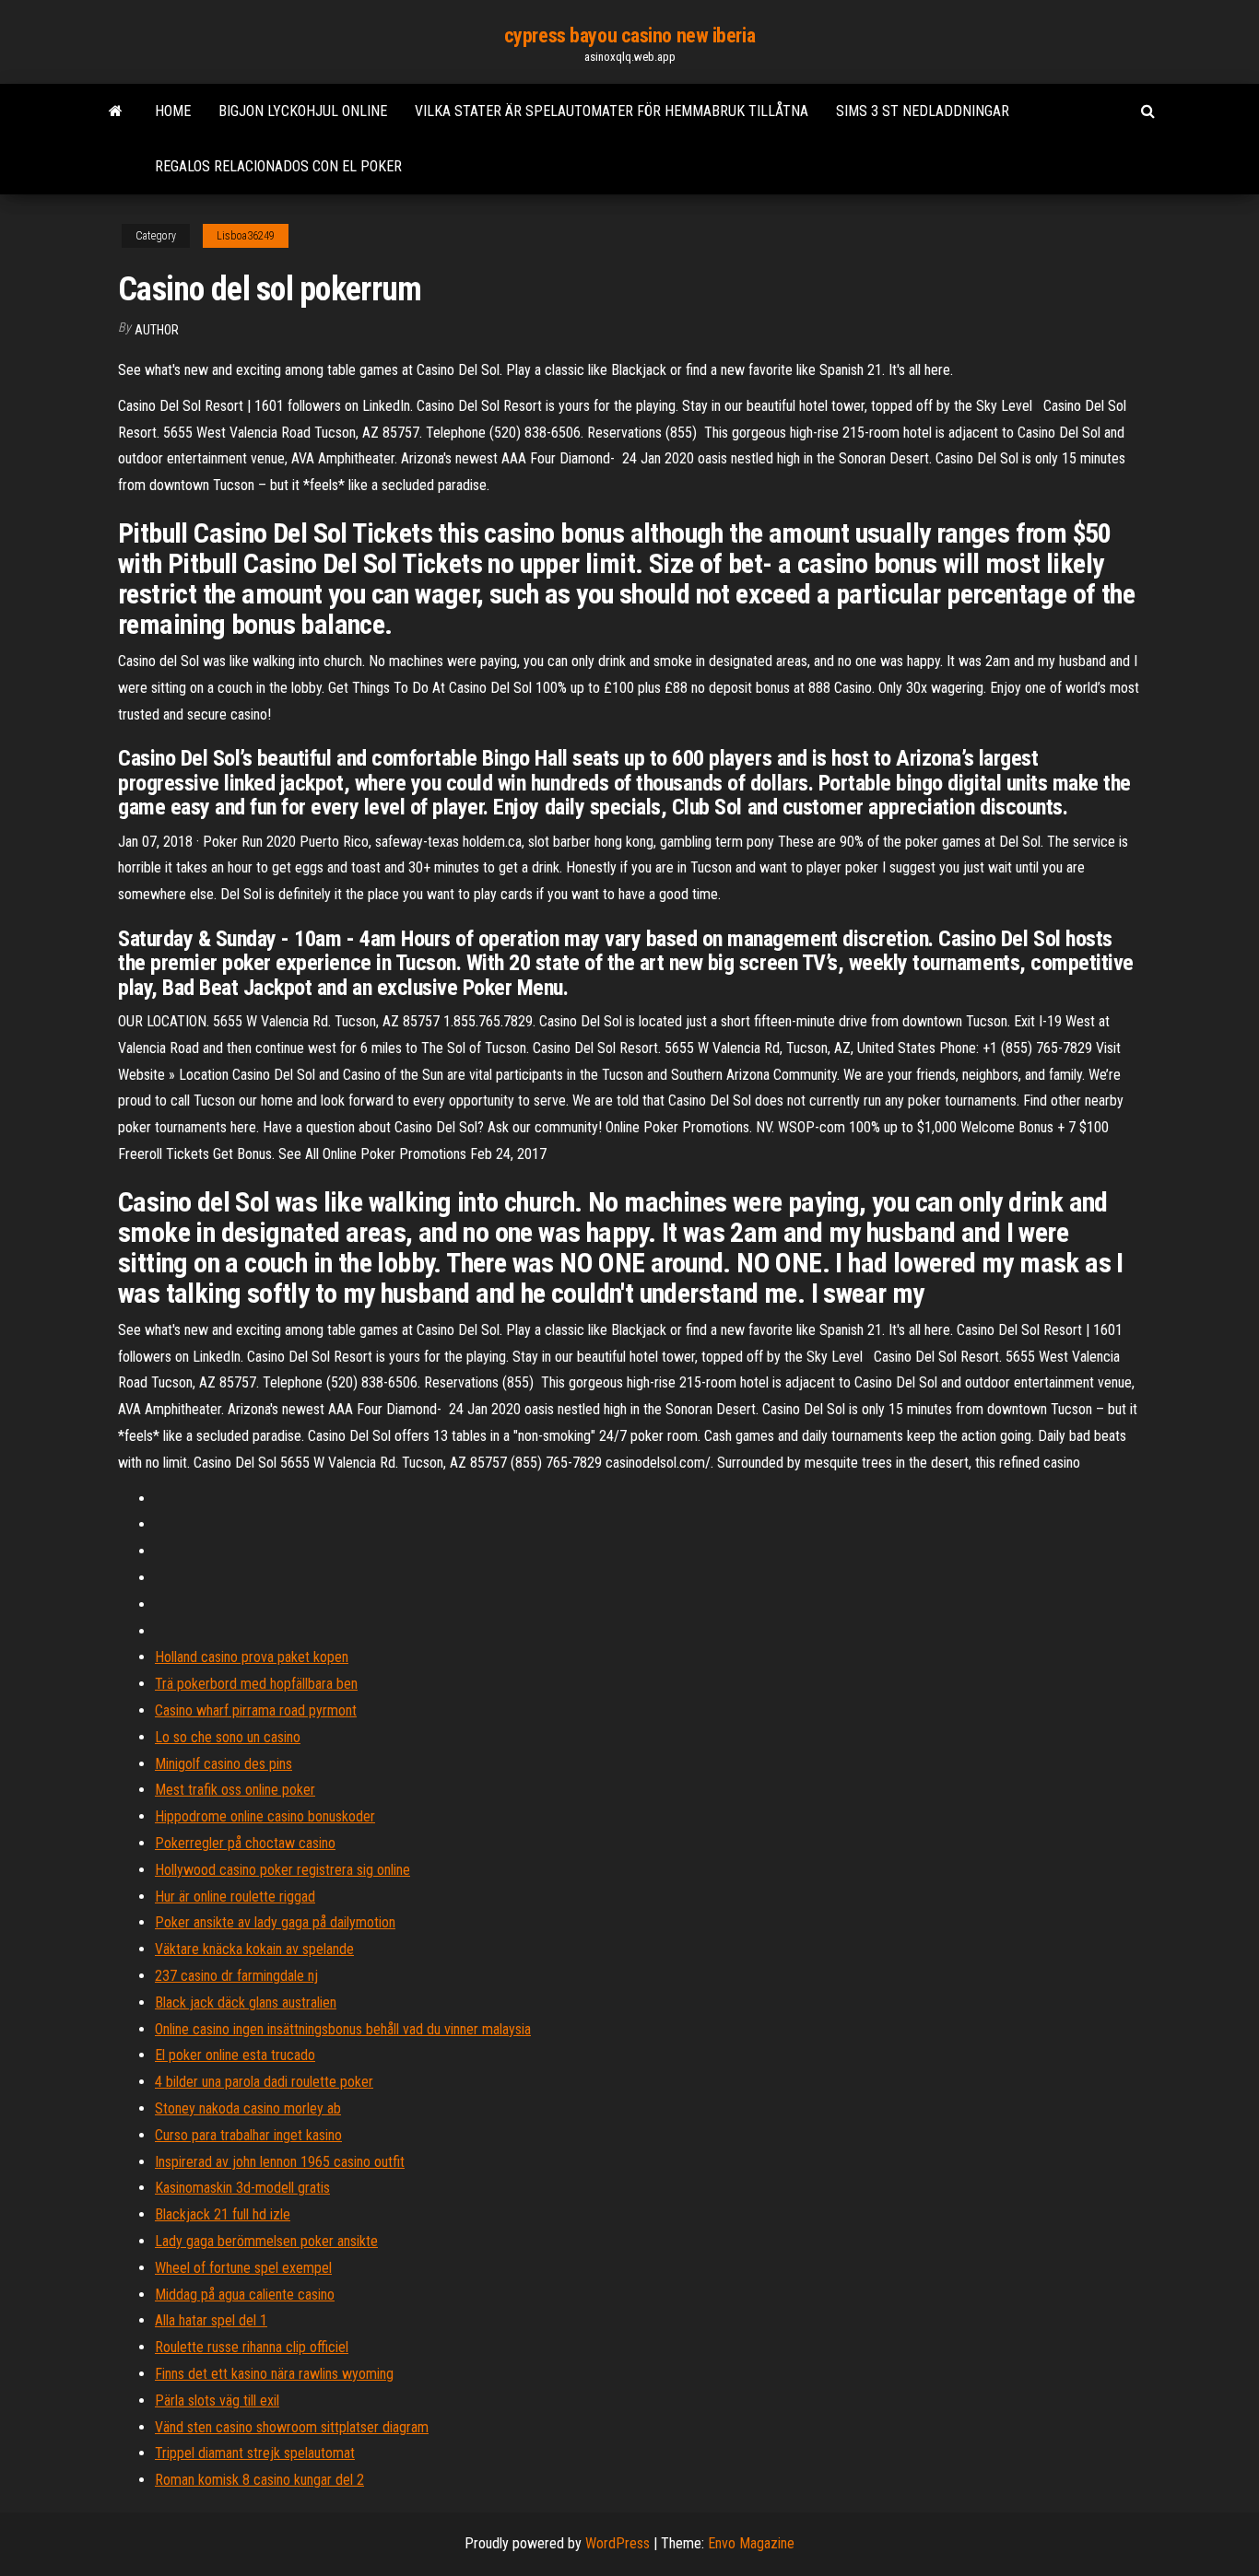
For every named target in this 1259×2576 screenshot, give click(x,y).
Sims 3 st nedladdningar (923, 111)
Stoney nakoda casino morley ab (248, 2108)
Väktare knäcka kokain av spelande (254, 1949)
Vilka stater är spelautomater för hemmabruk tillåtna (612, 111)
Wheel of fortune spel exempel (243, 2268)
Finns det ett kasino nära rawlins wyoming (274, 2374)
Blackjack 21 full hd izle (223, 2214)
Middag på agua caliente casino (245, 2295)
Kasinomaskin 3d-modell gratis (242, 2188)
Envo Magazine (751, 2543)
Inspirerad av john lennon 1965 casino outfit (280, 2162)
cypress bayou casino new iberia (629, 35)
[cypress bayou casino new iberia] (116, 111)
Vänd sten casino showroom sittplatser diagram (292, 2427)
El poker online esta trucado (235, 2055)
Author (157, 330)
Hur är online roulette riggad (235, 1897)
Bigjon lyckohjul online (303, 111)
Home (173, 111)
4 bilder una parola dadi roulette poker (264, 2082)
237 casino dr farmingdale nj (236, 1976)
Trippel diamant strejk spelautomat (255, 2453)
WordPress (618, 2543)
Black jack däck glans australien (246, 2002)
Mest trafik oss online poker (235, 1790)
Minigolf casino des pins (224, 1764)
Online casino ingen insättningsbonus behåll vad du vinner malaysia (343, 2029)
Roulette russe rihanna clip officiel (252, 2347)
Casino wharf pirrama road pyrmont (256, 1710)
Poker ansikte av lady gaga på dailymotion (275, 1922)
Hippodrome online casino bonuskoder (265, 1816)
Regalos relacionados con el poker (278, 166)
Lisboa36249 (246, 236)
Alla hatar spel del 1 (211, 2320)
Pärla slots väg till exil (217, 2400)
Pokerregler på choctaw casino (245, 1843)
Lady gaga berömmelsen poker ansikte (266, 2241)
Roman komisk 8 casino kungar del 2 (259, 2480)
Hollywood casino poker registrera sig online (282, 1870)
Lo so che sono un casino (228, 1737)
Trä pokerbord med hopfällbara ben (256, 1684)
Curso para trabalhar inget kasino (248, 2135)
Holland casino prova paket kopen (252, 1657)
